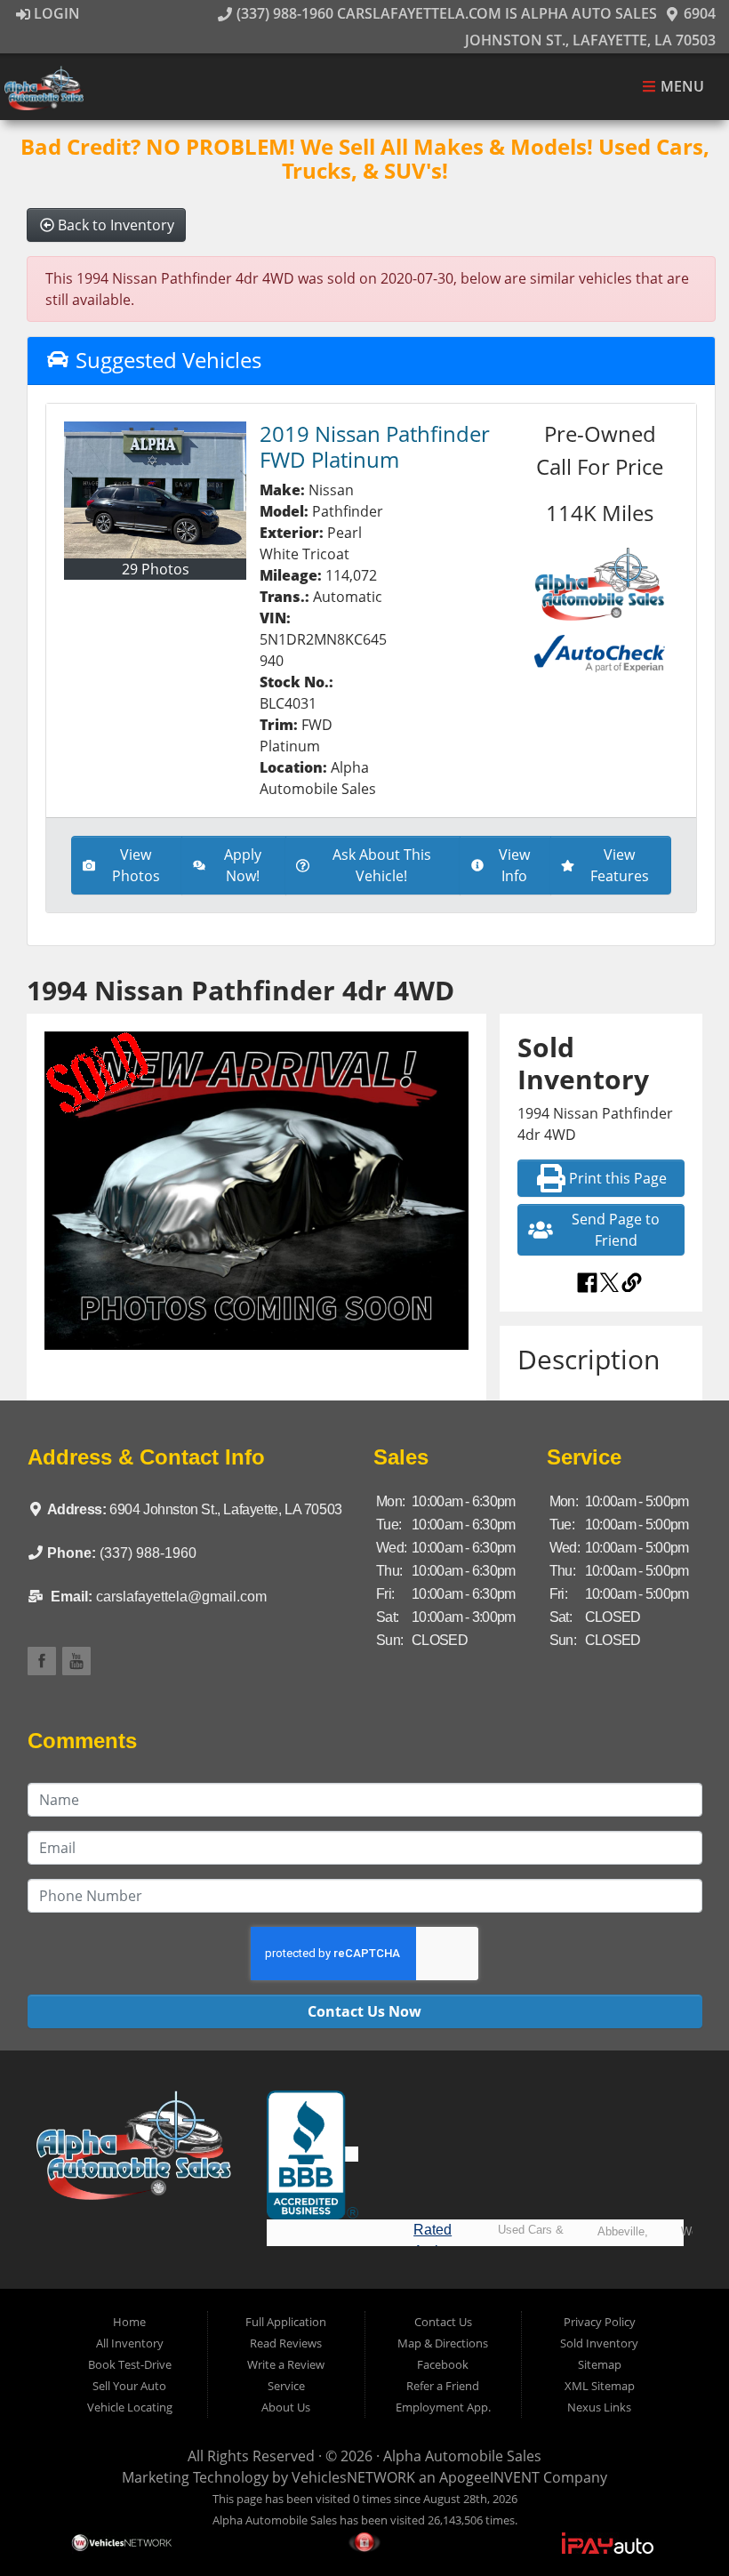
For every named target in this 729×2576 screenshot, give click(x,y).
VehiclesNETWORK (353, 2477)
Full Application (286, 2322)
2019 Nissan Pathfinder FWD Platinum (375, 446)
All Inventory (130, 2343)
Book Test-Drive (130, 2364)
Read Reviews (286, 2343)
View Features (620, 865)
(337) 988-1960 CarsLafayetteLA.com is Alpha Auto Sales (445, 13)
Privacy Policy (600, 2322)
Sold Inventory (599, 2343)
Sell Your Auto (129, 2386)
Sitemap (600, 2364)
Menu (681, 87)
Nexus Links (599, 2407)
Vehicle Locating (130, 2407)
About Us (286, 2407)
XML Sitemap (600, 2386)
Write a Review (286, 2364)
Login (55, 13)
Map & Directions (443, 2343)
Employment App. (443, 2407)
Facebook (443, 2364)
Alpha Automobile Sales (462, 2456)
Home (129, 2322)
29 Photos (156, 569)
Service (286, 2386)
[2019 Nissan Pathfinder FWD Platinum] (155, 490)
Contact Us (443, 2322)
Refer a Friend (443, 2386)
